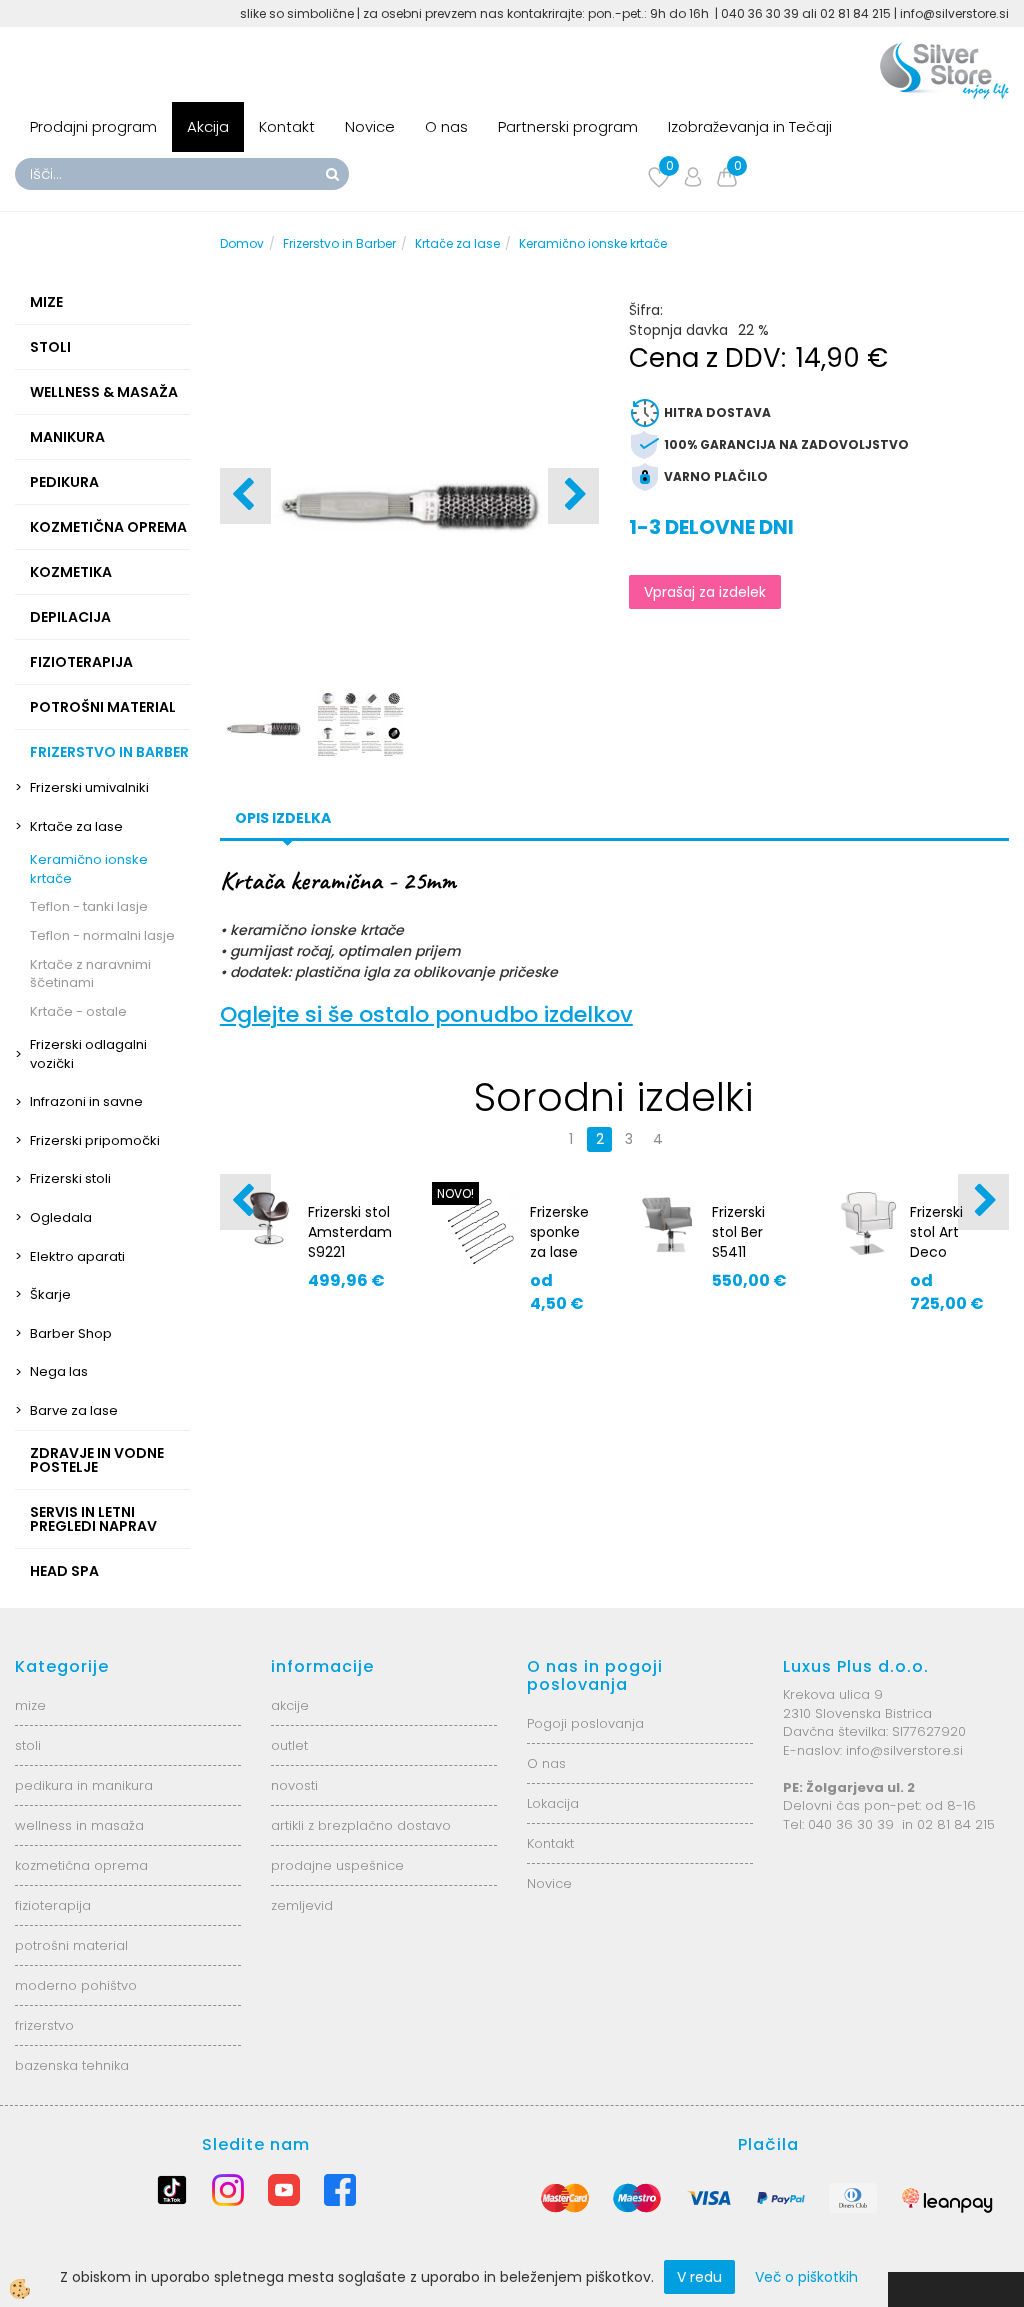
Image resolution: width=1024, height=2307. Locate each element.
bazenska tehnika (72, 2065)
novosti (294, 1785)
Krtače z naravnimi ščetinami (90, 974)
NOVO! (455, 1193)
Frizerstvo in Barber (339, 243)
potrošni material (71, 1945)
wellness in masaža (79, 1825)
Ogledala (61, 1217)
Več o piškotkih (806, 2277)
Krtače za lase (76, 826)
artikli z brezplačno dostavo (361, 1825)
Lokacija (553, 1803)
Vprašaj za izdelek (705, 592)
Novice (370, 126)
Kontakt (287, 126)
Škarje (50, 1294)
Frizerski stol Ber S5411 (738, 1232)
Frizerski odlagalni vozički (88, 1054)
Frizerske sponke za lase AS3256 (559, 1242)
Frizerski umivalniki (89, 787)
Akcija (208, 126)
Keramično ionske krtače (89, 869)
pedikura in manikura (84, 1785)
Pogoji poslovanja (585, 1723)
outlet (289, 1745)
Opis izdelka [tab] (283, 818)
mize (30, 1705)
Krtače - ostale (78, 1011)
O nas (446, 126)
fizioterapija (53, 1905)
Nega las (59, 1371)
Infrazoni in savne (86, 1101)
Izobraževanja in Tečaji (750, 126)
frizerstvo (44, 2025)
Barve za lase (74, 1410)
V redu (699, 2277)
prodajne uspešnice (337, 1865)
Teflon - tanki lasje (89, 906)
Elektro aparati (77, 1256)
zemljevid (302, 1905)
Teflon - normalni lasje (102, 935)
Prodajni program (93, 126)
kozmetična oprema (81, 1865)
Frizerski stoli (70, 1178)
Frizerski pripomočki (95, 1140)
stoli (28, 1745)
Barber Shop (71, 1333)
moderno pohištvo (76, 1985)
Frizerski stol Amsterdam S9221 (350, 1232)
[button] (573, 496)
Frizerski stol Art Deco (936, 1232)
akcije (290, 1705)
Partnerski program (568, 126)
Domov (242, 243)
